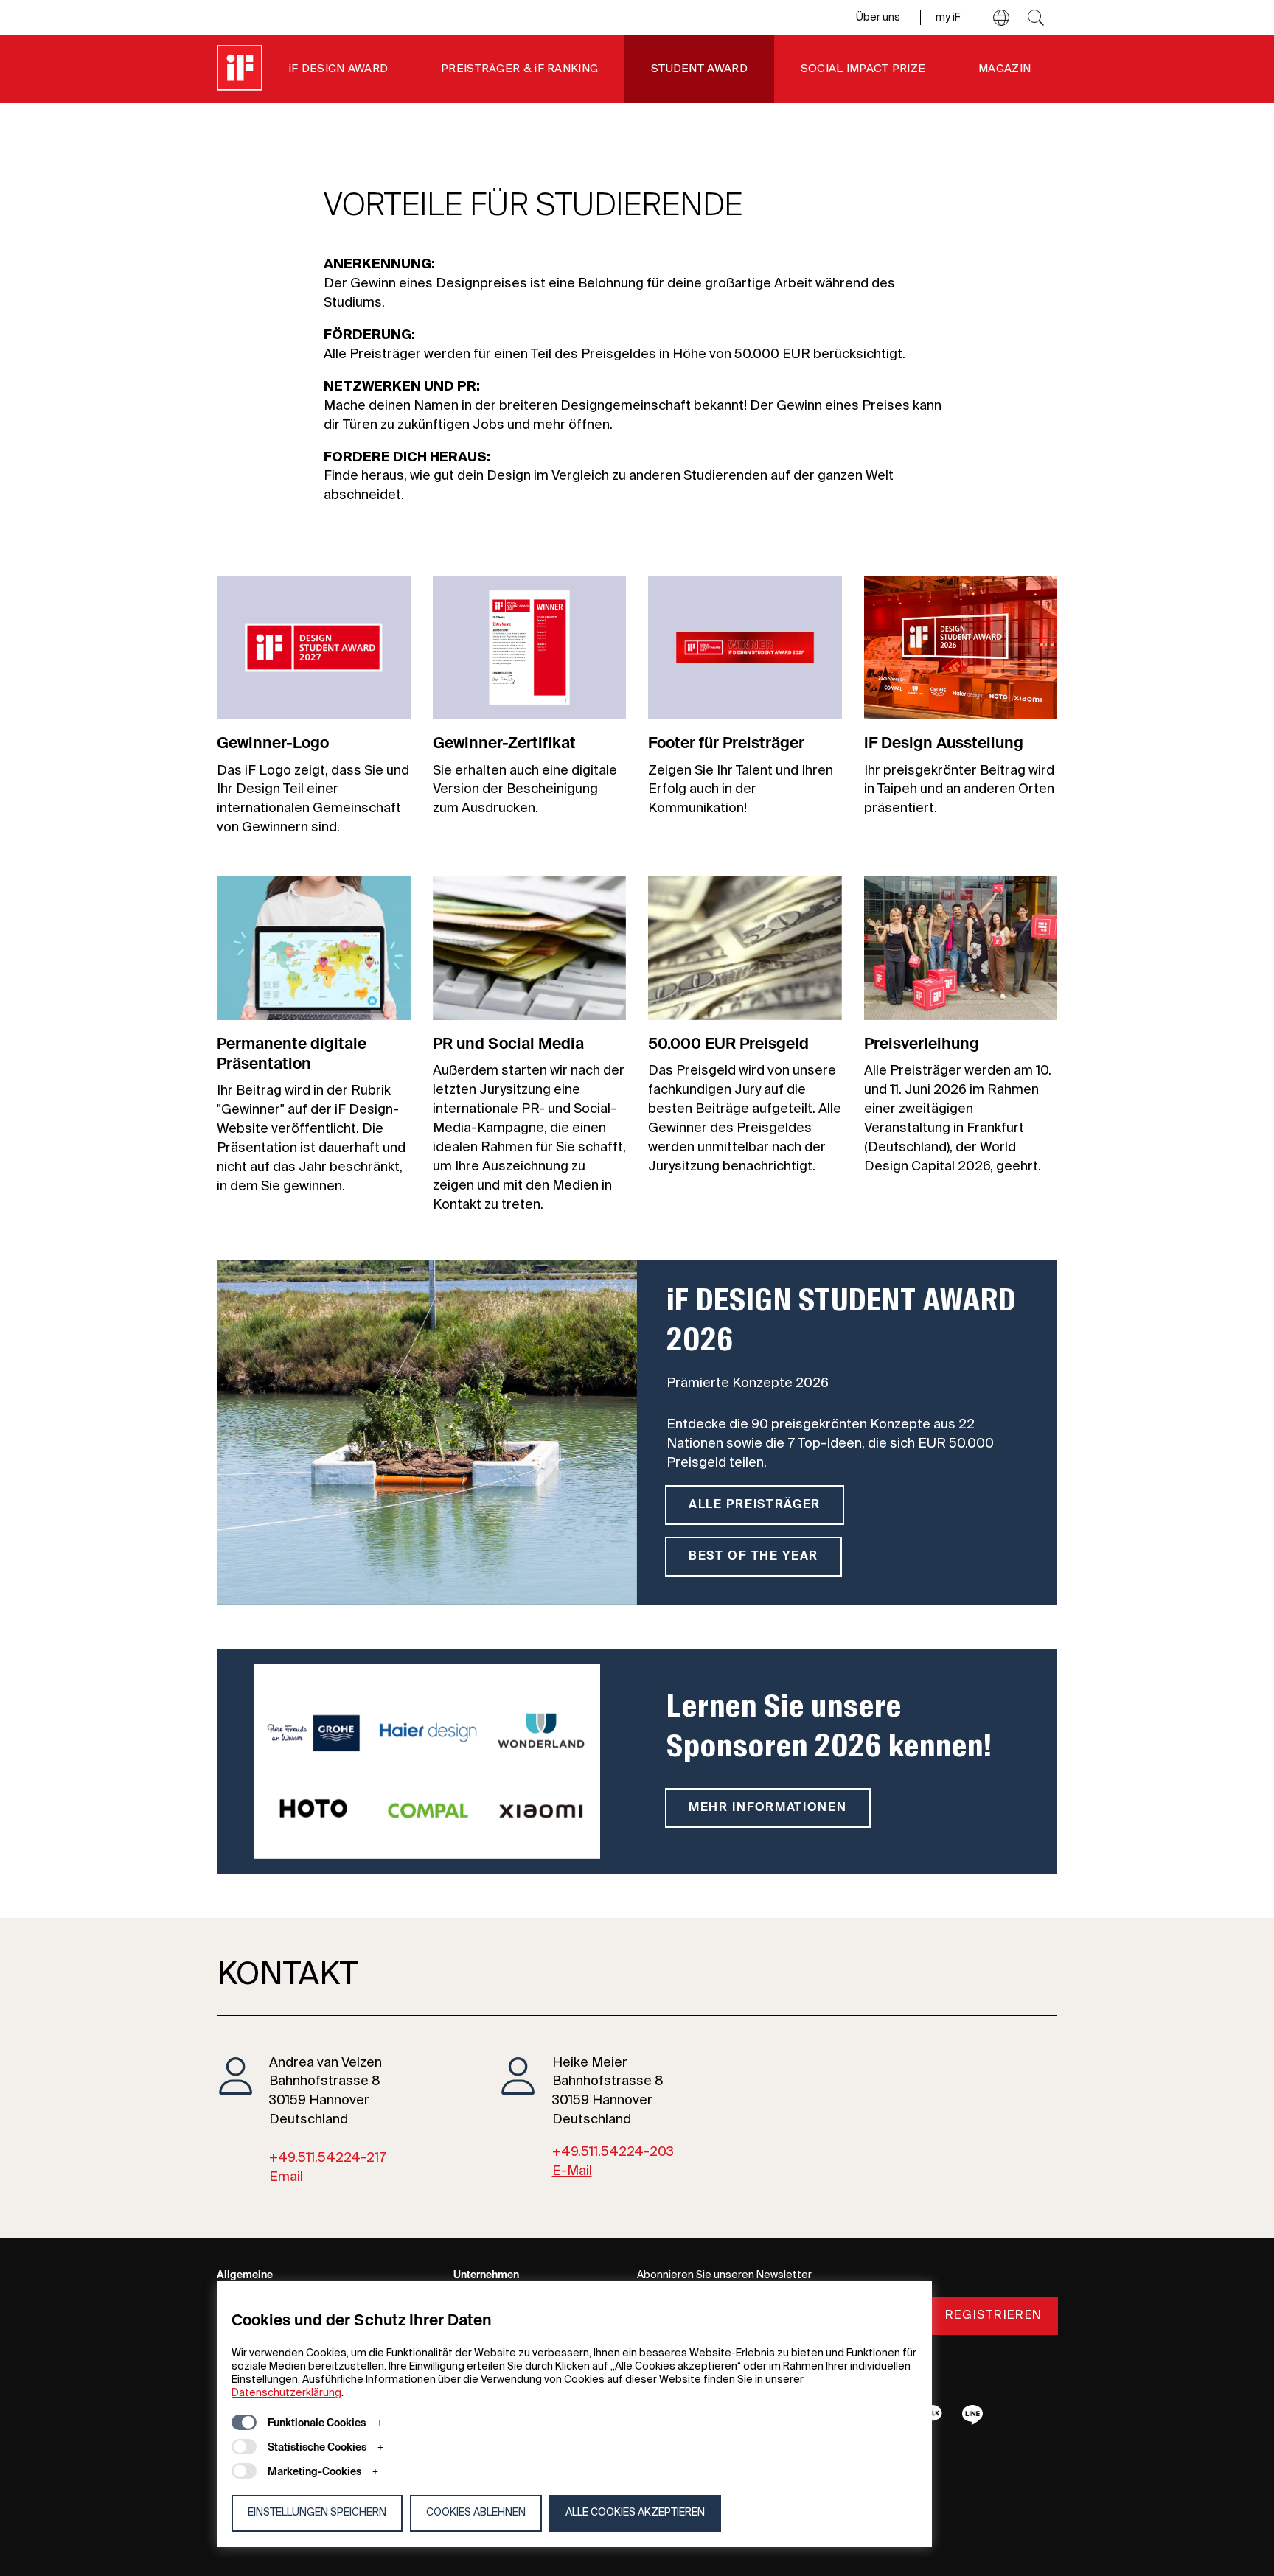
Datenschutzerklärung (286, 2393)
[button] (1001, 18)
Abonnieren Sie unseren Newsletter (724, 2275)
